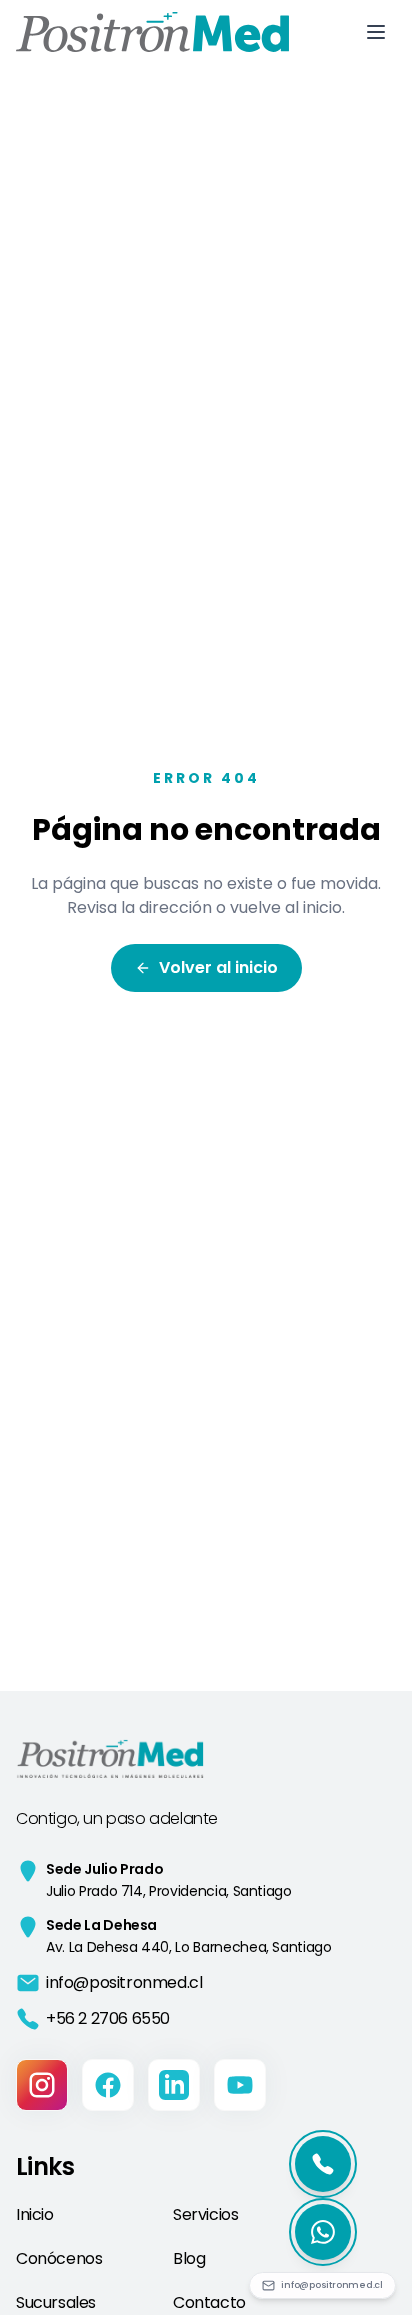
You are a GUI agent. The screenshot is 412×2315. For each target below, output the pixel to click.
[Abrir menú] (376, 32)
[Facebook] (108, 2085)
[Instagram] (42, 2085)
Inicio (35, 2214)
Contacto (209, 2302)
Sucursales (56, 2302)
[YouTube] (240, 2085)
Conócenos (59, 2258)
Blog (189, 2258)
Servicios (205, 2214)
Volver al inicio (218, 967)
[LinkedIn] (174, 2085)
